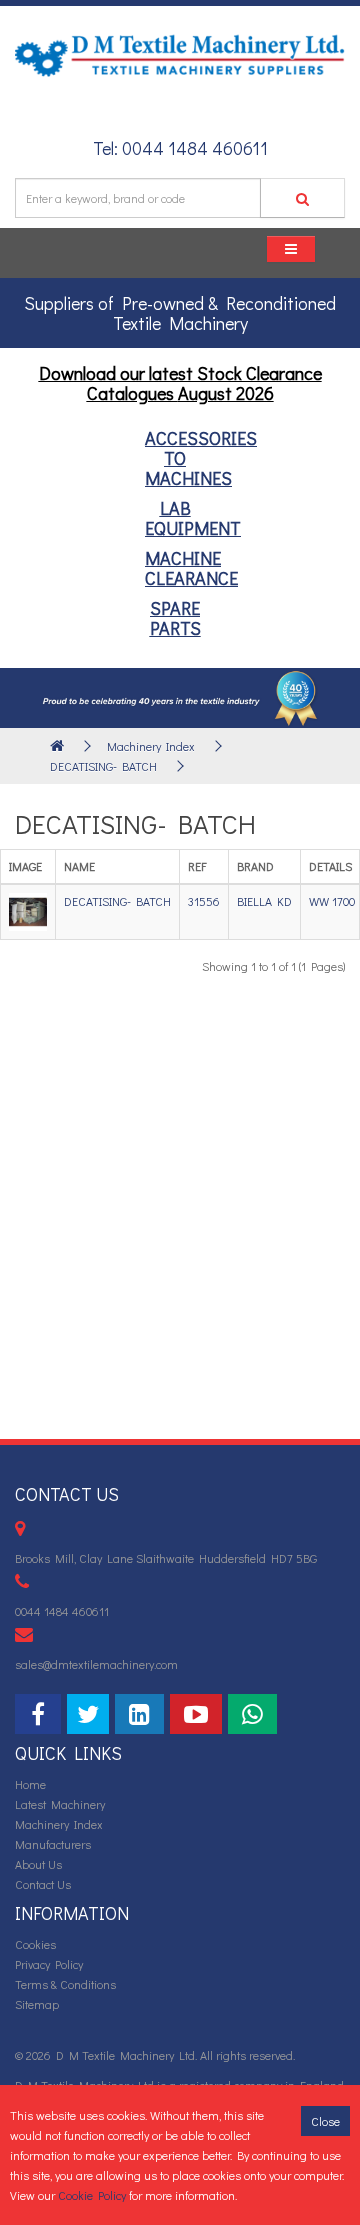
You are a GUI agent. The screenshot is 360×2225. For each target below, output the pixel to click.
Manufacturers (53, 1844)
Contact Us (43, 1884)
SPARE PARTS (175, 618)
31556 (204, 901)
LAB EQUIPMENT (193, 518)
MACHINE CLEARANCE (191, 568)
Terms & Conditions (65, 1984)
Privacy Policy (49, 1964)
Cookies (35, 1944)
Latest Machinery (60, 1804)
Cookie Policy (92, 2195)
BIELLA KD (264, 901)
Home (30, 1784)
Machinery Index (151, 746)
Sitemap (37, 2004)
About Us (38, 1864)
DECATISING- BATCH (103, 766)
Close (325, 2121)
